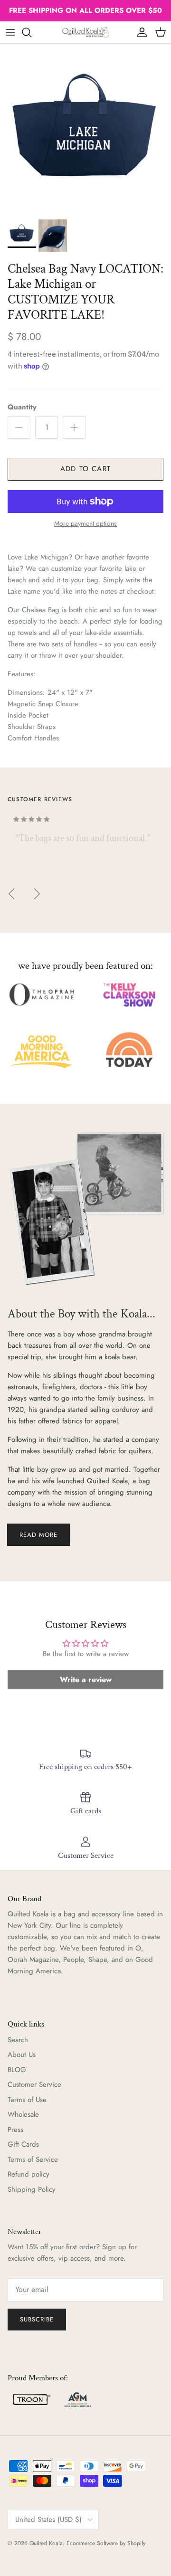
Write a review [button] (86, 1680)
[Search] (31, 32)
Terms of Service (33, 2159)
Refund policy (28, 2174)
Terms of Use (27, 2100)
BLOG (17, 2070)
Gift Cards (23, 2144)
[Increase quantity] (74, 427)
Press (15, 2130)
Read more (38, 1535)
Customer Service (34, 2084)
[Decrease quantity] (19, 427)
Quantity (22, 407)
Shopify (136, 2543)
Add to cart (85, 469)
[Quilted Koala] (85, 32)
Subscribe (37, 2319)
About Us (22, 2055)
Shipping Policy (32, 2189)
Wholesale (23, 2114)
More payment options (85, 524)
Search (18, 2040)
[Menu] (10, 32)
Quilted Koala (46, 2543)
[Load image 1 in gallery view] (85, 129)
